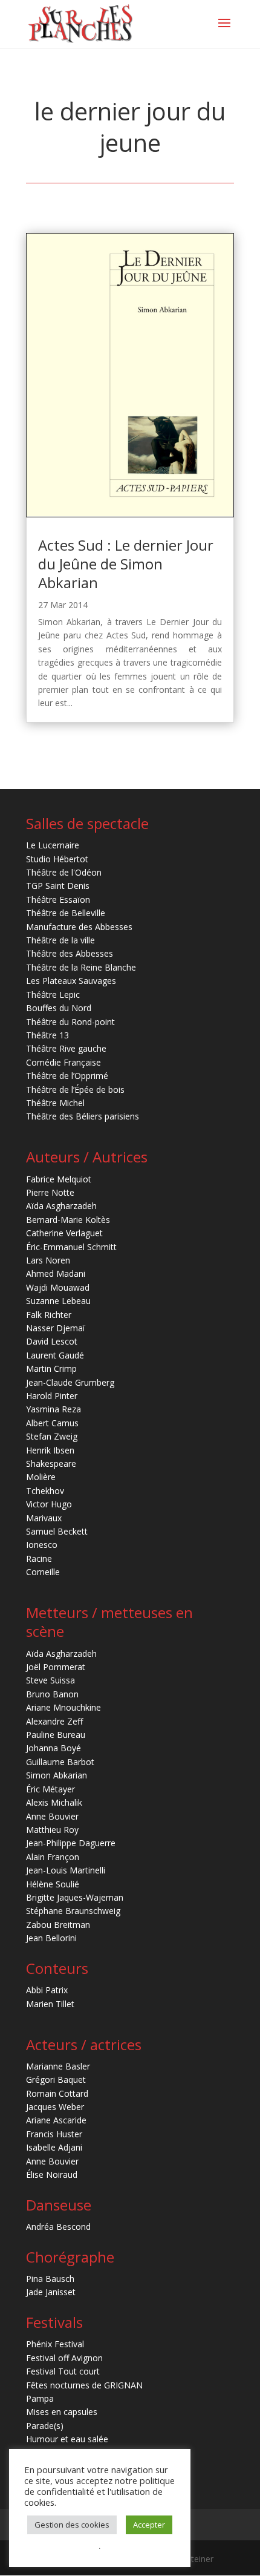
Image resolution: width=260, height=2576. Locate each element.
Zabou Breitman (58, 1925)
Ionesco (42, 1545)
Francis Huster (54, 2134)
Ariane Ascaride (56, 2120)
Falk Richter (49, 1315)
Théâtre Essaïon (58, 900)
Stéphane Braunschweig (73, 1911)
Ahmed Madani (56, 1273)
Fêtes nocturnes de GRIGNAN (84, 2385)
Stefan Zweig (52, 1436)
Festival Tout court (63, 2371)
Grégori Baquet (56, 2079)
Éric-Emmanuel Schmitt (71, 1247)
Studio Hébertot (57, 859)
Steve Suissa (50, 1680)
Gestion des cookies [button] (72, 2525)
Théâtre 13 (47, 1035)
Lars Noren (48, 1260)
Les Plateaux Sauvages (71, 981)
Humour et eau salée (67, 2439)
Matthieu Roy (52, 1830)
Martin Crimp (51, 1368)
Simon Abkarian (57, 1775)
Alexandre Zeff (54, 1721)
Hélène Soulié (53, 1884)
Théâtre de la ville (60, 940)
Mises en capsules (62, 2412)
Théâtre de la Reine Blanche (81, 967)
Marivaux (44, 1518)
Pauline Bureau (56, 1735)
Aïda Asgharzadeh (61, 1206)
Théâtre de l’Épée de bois (75, 1090)
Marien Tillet (50, 2004)
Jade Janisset (51, 2292)
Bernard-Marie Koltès (68, 1220)
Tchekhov (45, 1491)
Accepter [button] (149, 2525)
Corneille (43, 1572)
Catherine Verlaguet (64, 1233)
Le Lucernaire (53, 845)
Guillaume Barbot (60, 1762)
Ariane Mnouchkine (63, 1707)
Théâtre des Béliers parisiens (83, 1116)
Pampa (40, 2398)
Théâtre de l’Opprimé (67, 1076)
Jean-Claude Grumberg (70, 1382)
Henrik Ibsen (50, 1450)
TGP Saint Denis (58, 886)
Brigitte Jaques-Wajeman (75, 1897)
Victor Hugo (49, 1504)
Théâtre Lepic (53, 995)
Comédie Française (63, 1062)
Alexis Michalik (54, 1802)
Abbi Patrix (47, 1990)
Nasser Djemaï (56, 1328)
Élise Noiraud (52, 2175)
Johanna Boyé (54, 1748)
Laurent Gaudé (55, 1355)
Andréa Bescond (58, 2227)
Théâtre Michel (55, 1103)
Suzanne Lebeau (58, 1301)
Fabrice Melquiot (59, 1179)
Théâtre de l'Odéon (64, 872)
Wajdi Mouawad (58, 1287)
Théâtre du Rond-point (70, 1022)
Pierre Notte (50, 1192)
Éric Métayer (50, 1789)
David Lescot (52, 1341)
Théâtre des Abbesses (70, 953)
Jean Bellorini (51, 1938)
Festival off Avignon (64, 2358)
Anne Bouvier (52, 1816)
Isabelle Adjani (54, 2147)
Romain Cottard (57, 2093)
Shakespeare (51, 1463)
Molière (41, 1477)
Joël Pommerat (56, 1667)
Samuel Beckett (57, 1531)
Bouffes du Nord (59, 1008)
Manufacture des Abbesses (79, 927)
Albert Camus (52, 1423)
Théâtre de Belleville (66, 913)
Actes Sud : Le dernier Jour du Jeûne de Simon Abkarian (126, 564)
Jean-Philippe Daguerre (71, 1843)
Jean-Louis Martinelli (66, 1870)
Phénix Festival (55, 2344)
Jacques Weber (55, 2107)
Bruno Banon (52, 1694)
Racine (39, 1558)
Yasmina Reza (54, 1409)
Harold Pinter (52, 1396)
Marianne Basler (58, 2066)
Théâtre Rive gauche (66, 1048)
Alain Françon (53, 1857)
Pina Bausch (50, 2279)
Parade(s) (45, 2426)
